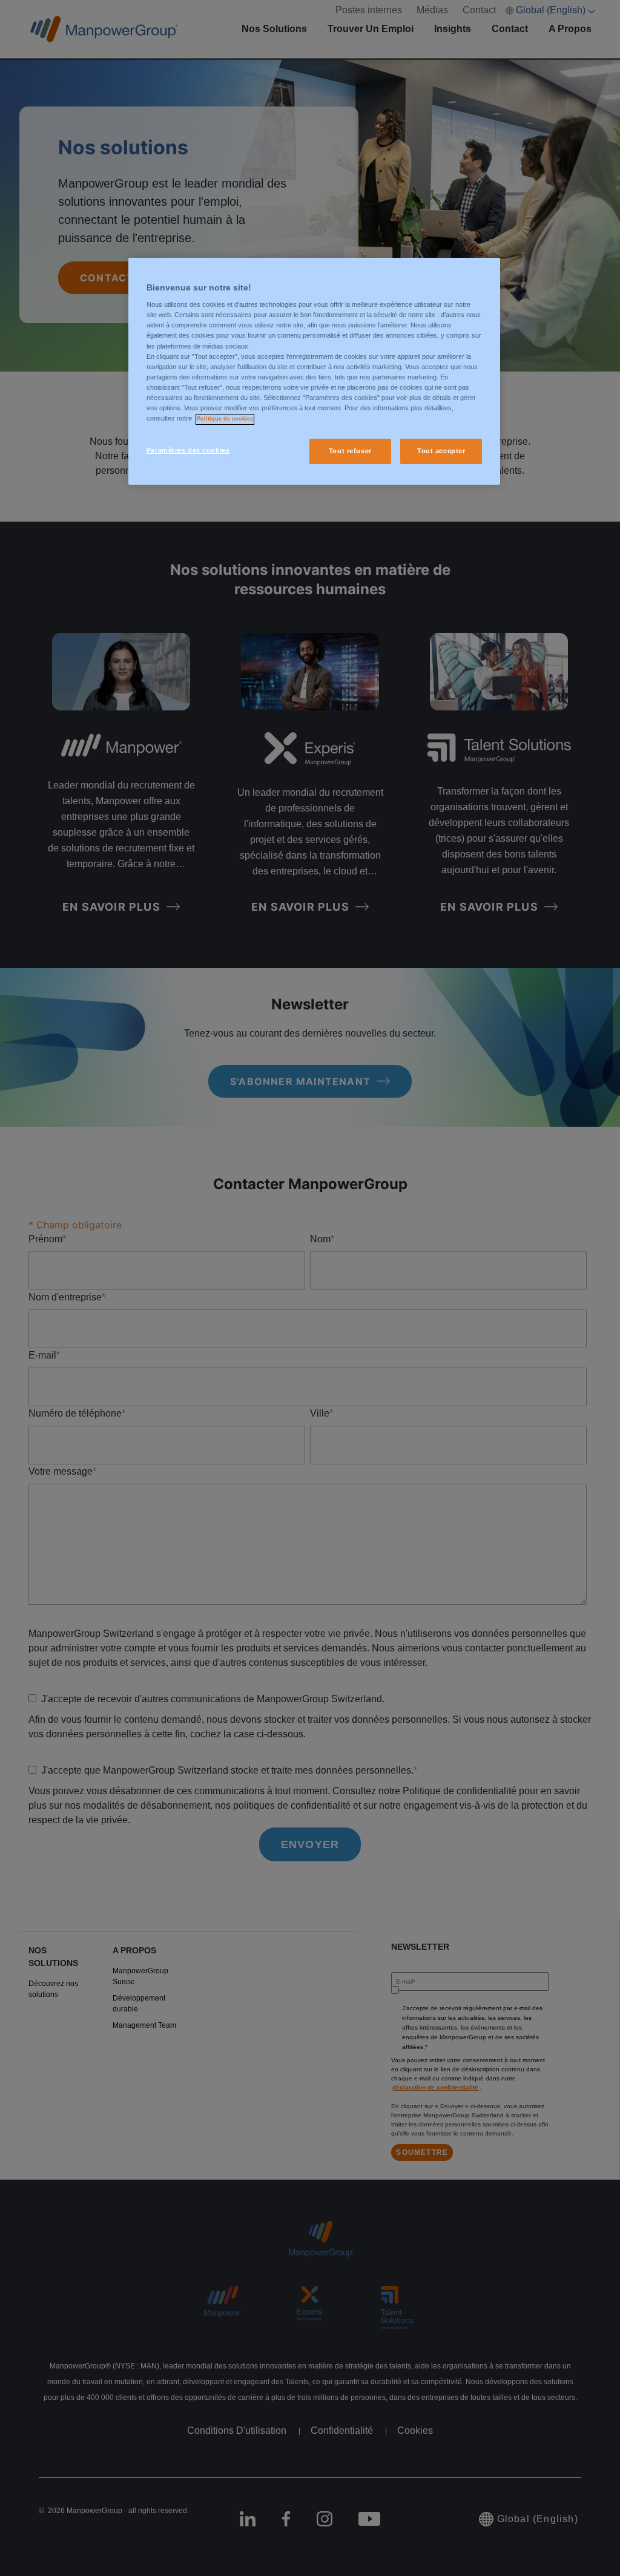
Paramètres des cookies (188, 450)
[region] (314, 371)
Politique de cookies (225, 419)
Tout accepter (441, 451)
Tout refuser (350, 451)
